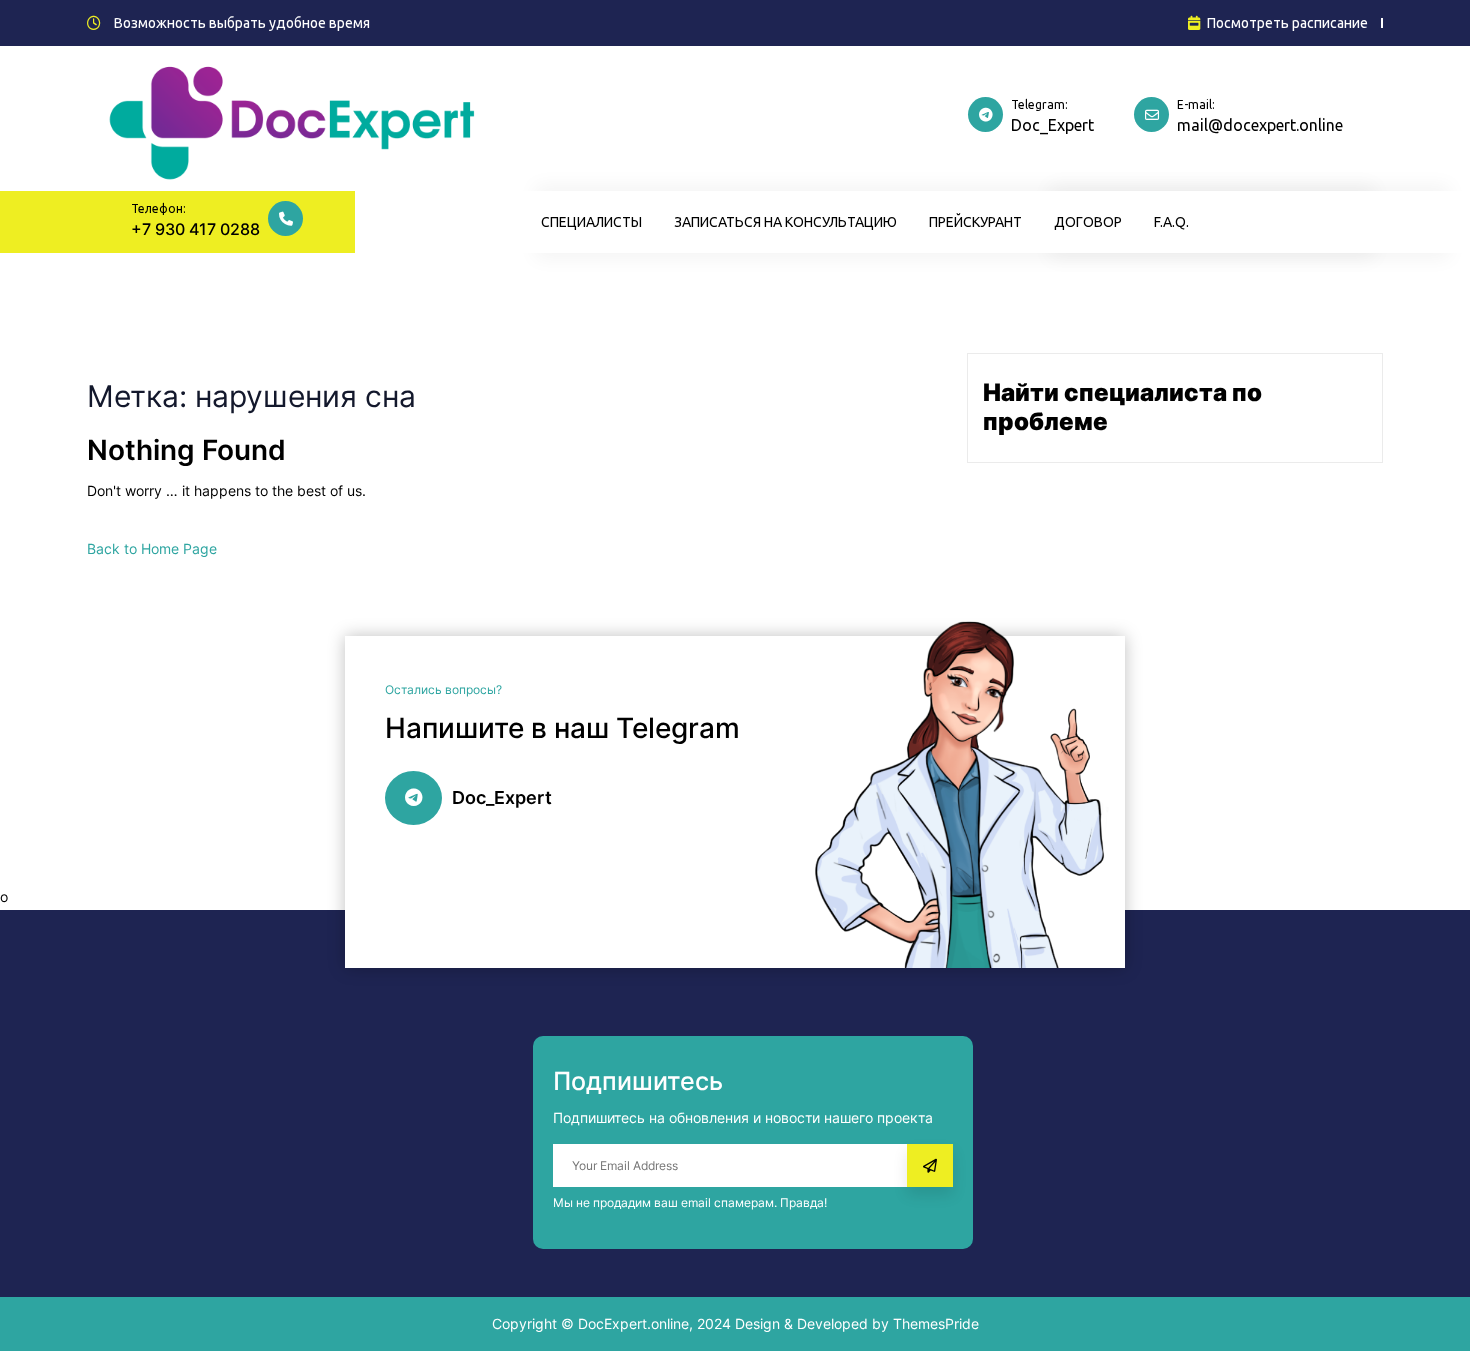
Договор (1088, 222)
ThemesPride (934, 1323)
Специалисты (591, 222)
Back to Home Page (152, 548)
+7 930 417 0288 (195, 229)
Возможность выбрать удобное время (242, 23)
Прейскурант (975, 222)
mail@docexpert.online (1260, 125)
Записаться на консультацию (785, 222)
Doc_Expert (1052, 125)
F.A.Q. (1171, 222)
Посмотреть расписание (1287, 23)
